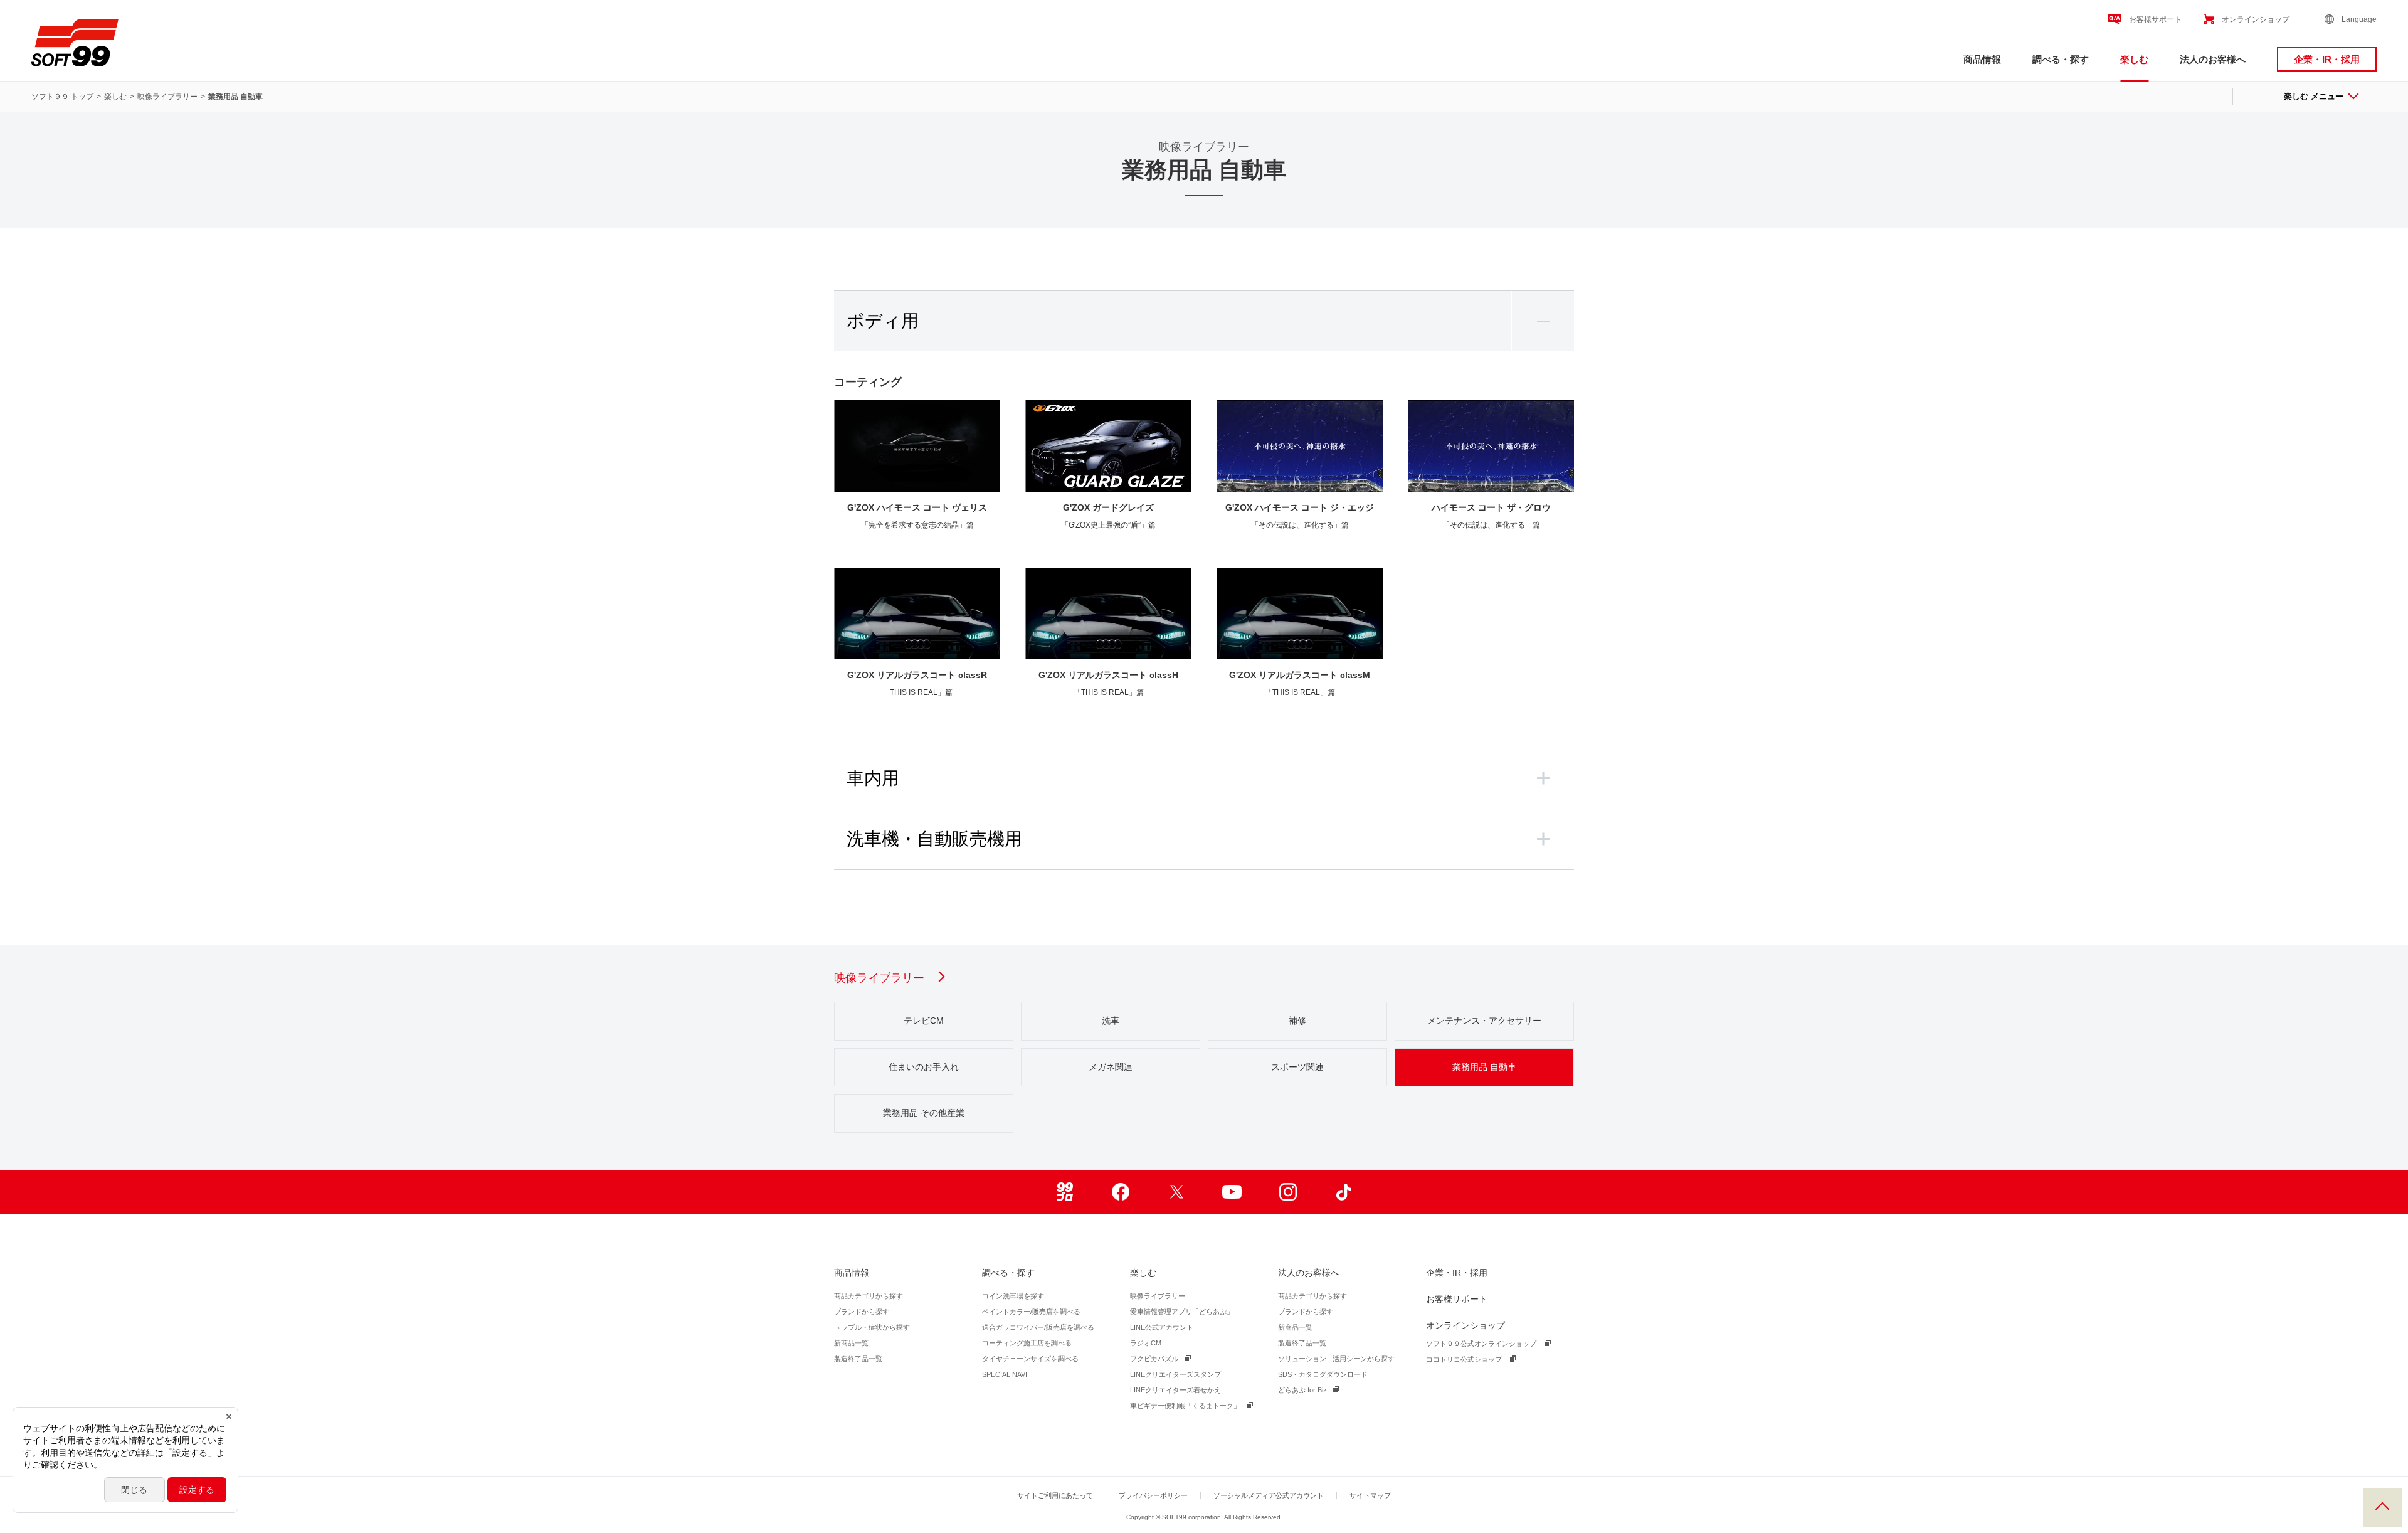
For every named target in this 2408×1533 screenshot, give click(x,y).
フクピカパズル (1154, 1359)
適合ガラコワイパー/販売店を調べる (1038, 1327)
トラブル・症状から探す (872, 1327)
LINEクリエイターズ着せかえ (1175, 1390)
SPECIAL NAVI (1005, 1374)
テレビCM (924, 1021)
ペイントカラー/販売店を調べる (1031, 1312)
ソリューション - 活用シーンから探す (1336, 1359)
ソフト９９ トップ (62, 97)
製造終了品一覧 (858, 1359)
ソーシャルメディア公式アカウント (1269, 1495)
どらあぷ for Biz (1302, 1390)
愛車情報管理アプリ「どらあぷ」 (1182, 1312)
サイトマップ (1370, 1495)
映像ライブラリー (167, 97)
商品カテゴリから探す (869, 1296)
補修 (1297, 1021)
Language (2359, 19)
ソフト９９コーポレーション (75, 43)
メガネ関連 (1111, 1067)
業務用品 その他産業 (924, 1113)
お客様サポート (2155, 19)
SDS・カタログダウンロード (1323, 1374)
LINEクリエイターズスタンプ (1175, 1374)
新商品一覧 (851, 1343)
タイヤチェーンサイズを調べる (1030, 1359)
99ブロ (1064, 1192)
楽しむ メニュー (2314, 96)
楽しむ (2134, 59)
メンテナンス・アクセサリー (1484, 1021)
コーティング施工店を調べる (1027, 1343)
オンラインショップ (2256, 19)
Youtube (1232, 1192)
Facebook (1120, 1192)
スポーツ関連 (1297, 1067)
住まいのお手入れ (924, 1067)
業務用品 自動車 (1484, 1067)
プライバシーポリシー (1153, 1495)
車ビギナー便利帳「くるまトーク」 (1185, 1406)
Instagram (1288, 1192)
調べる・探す (2061, 59)
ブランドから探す (862, 1312)
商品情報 (1982, 59)
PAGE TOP (2382, 1507)
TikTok (1344, 1192)
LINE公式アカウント (1162, 1327)
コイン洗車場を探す (1013, 1296)
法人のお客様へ (2213, 59)
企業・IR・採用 (2327, 59)
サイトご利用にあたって (1055, 1495)
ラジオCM (1146, 1343)
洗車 (1111, 1021)
